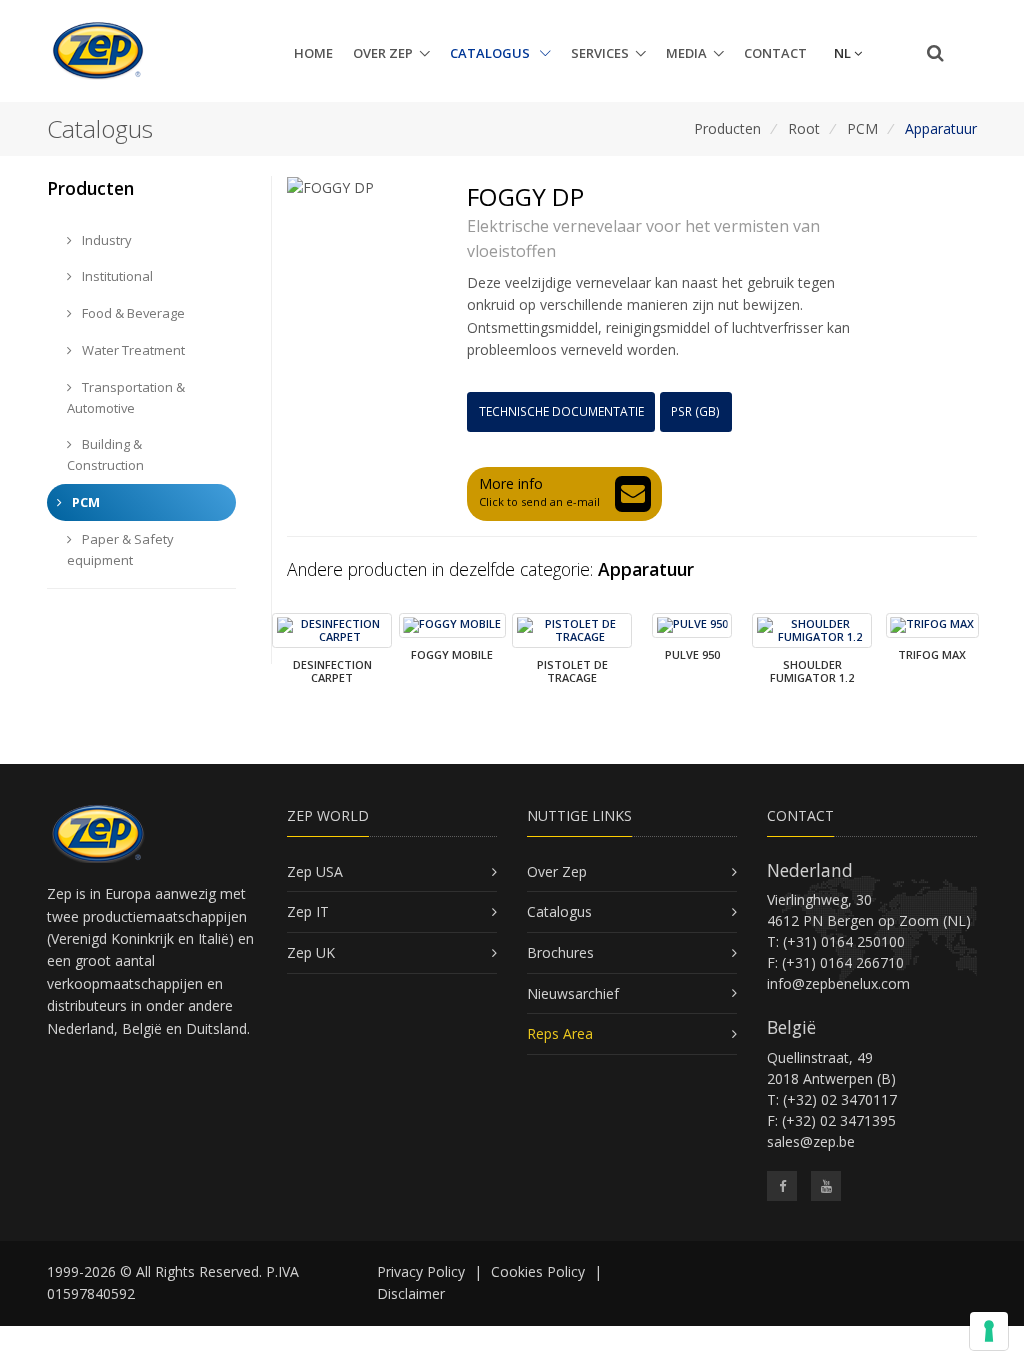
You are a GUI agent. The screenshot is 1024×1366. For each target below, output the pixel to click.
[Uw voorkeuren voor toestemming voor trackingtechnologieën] (989, 1331)
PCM (862, 128)
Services (600, 53)
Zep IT (308, 911)
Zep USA (315, 871)
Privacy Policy (421, 1271)
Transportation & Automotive (126, 397)
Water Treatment (132, 350)
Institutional (116, 276)
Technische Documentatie (561, 411)
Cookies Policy (538, 1271)
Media (686, 53)
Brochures (560, 952)
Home (313, 53)
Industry (105, 240)
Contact (775, 53)
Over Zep (383, 53)
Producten (727, 128)
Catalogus (491, 53)
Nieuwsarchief (573, 993)
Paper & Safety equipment (120, 549)
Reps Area (560, 1033)
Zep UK (311, 952)
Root (804, 128)
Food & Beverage (132, 313)
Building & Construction (105, 454)
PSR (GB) (695, 411)
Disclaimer (411, 1293)
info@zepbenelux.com (838, 983)
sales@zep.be (811, 1141)
